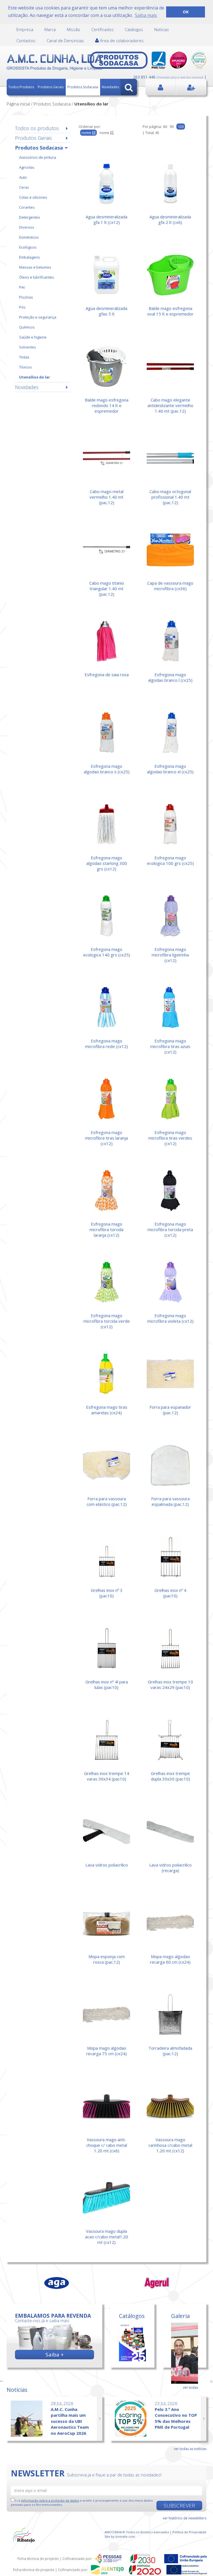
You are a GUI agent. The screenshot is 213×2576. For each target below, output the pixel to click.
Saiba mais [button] (146, 15)
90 (172, 127)
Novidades (110, 87)
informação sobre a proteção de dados (50, 2500)
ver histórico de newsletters (185, 2518)
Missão (73, 29)
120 (181, 127)
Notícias (162, 29)
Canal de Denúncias (65, 41)
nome (105, 133)
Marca (50, 29)
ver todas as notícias (190, 2449)
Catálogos (134, 29)
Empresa (25, 29)
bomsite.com (125, 2536)
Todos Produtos (21, 87)
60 (165, 127)
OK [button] (186, 12)
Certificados (102, 29)
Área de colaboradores (121, 41)
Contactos (26, 41)
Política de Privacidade (189, 2532)
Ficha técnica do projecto (38, 2559)
